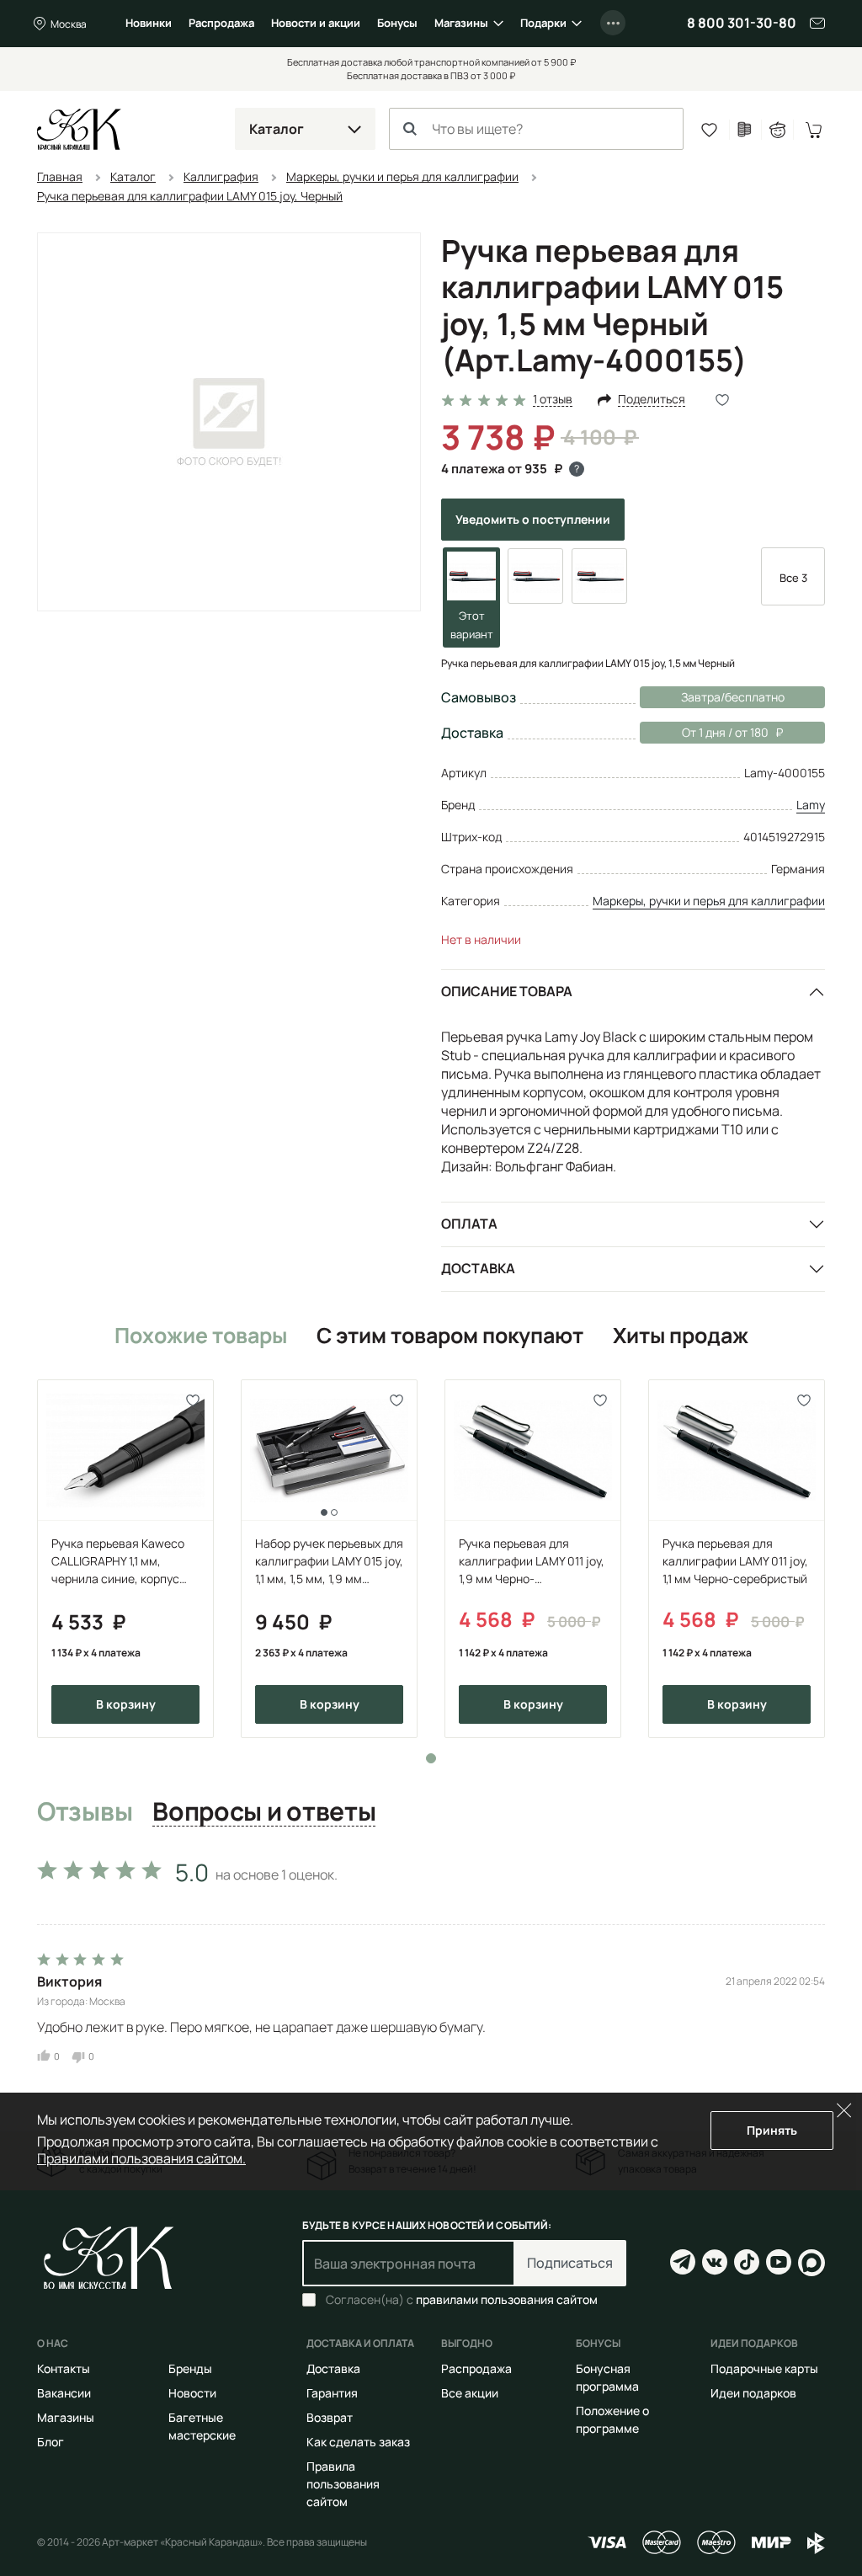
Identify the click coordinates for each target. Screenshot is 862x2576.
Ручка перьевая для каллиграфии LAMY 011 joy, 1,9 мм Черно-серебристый (532, 1561)
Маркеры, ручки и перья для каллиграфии (709, 901)
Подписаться (570, 2263)
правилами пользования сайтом (507, 2299)
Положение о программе (612, 2419)
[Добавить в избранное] (193, 1400)
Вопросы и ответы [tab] (264, 1812)
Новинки (149, 23)
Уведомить (533, 519)
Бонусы (397, 23)
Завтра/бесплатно (733, 697)
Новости (192, 2393)
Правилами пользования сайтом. (141, 2158)
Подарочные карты (764, 2368)
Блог (51, 2442)
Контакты (64, 2368)
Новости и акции (316, 23)
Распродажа (221, 23)
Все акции (470, 2393)
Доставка (478, 1268)
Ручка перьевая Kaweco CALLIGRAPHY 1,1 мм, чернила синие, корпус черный (118, 1561)
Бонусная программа (607, 2377)
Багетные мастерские (202, 2426)
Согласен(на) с (462, 2300)
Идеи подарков (753, 2393)
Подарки (543, 23)
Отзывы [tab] (85, 1812)
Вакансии (64, 2393)
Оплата (469, 1224)
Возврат (330, 2417)
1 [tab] (431, 1758)
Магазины (461, 23)
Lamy (811, 805)
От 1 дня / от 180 (704, 732)
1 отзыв (553, 400)
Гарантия (332, 2393)
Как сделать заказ (358, 2442)
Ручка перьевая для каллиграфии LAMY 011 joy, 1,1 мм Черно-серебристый (735, 1561)
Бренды (190, 2368)
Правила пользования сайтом (343, 2484)
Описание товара (507, 991)
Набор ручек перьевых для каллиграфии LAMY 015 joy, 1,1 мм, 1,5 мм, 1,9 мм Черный (329, 1561)
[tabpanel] (125, 1559)
